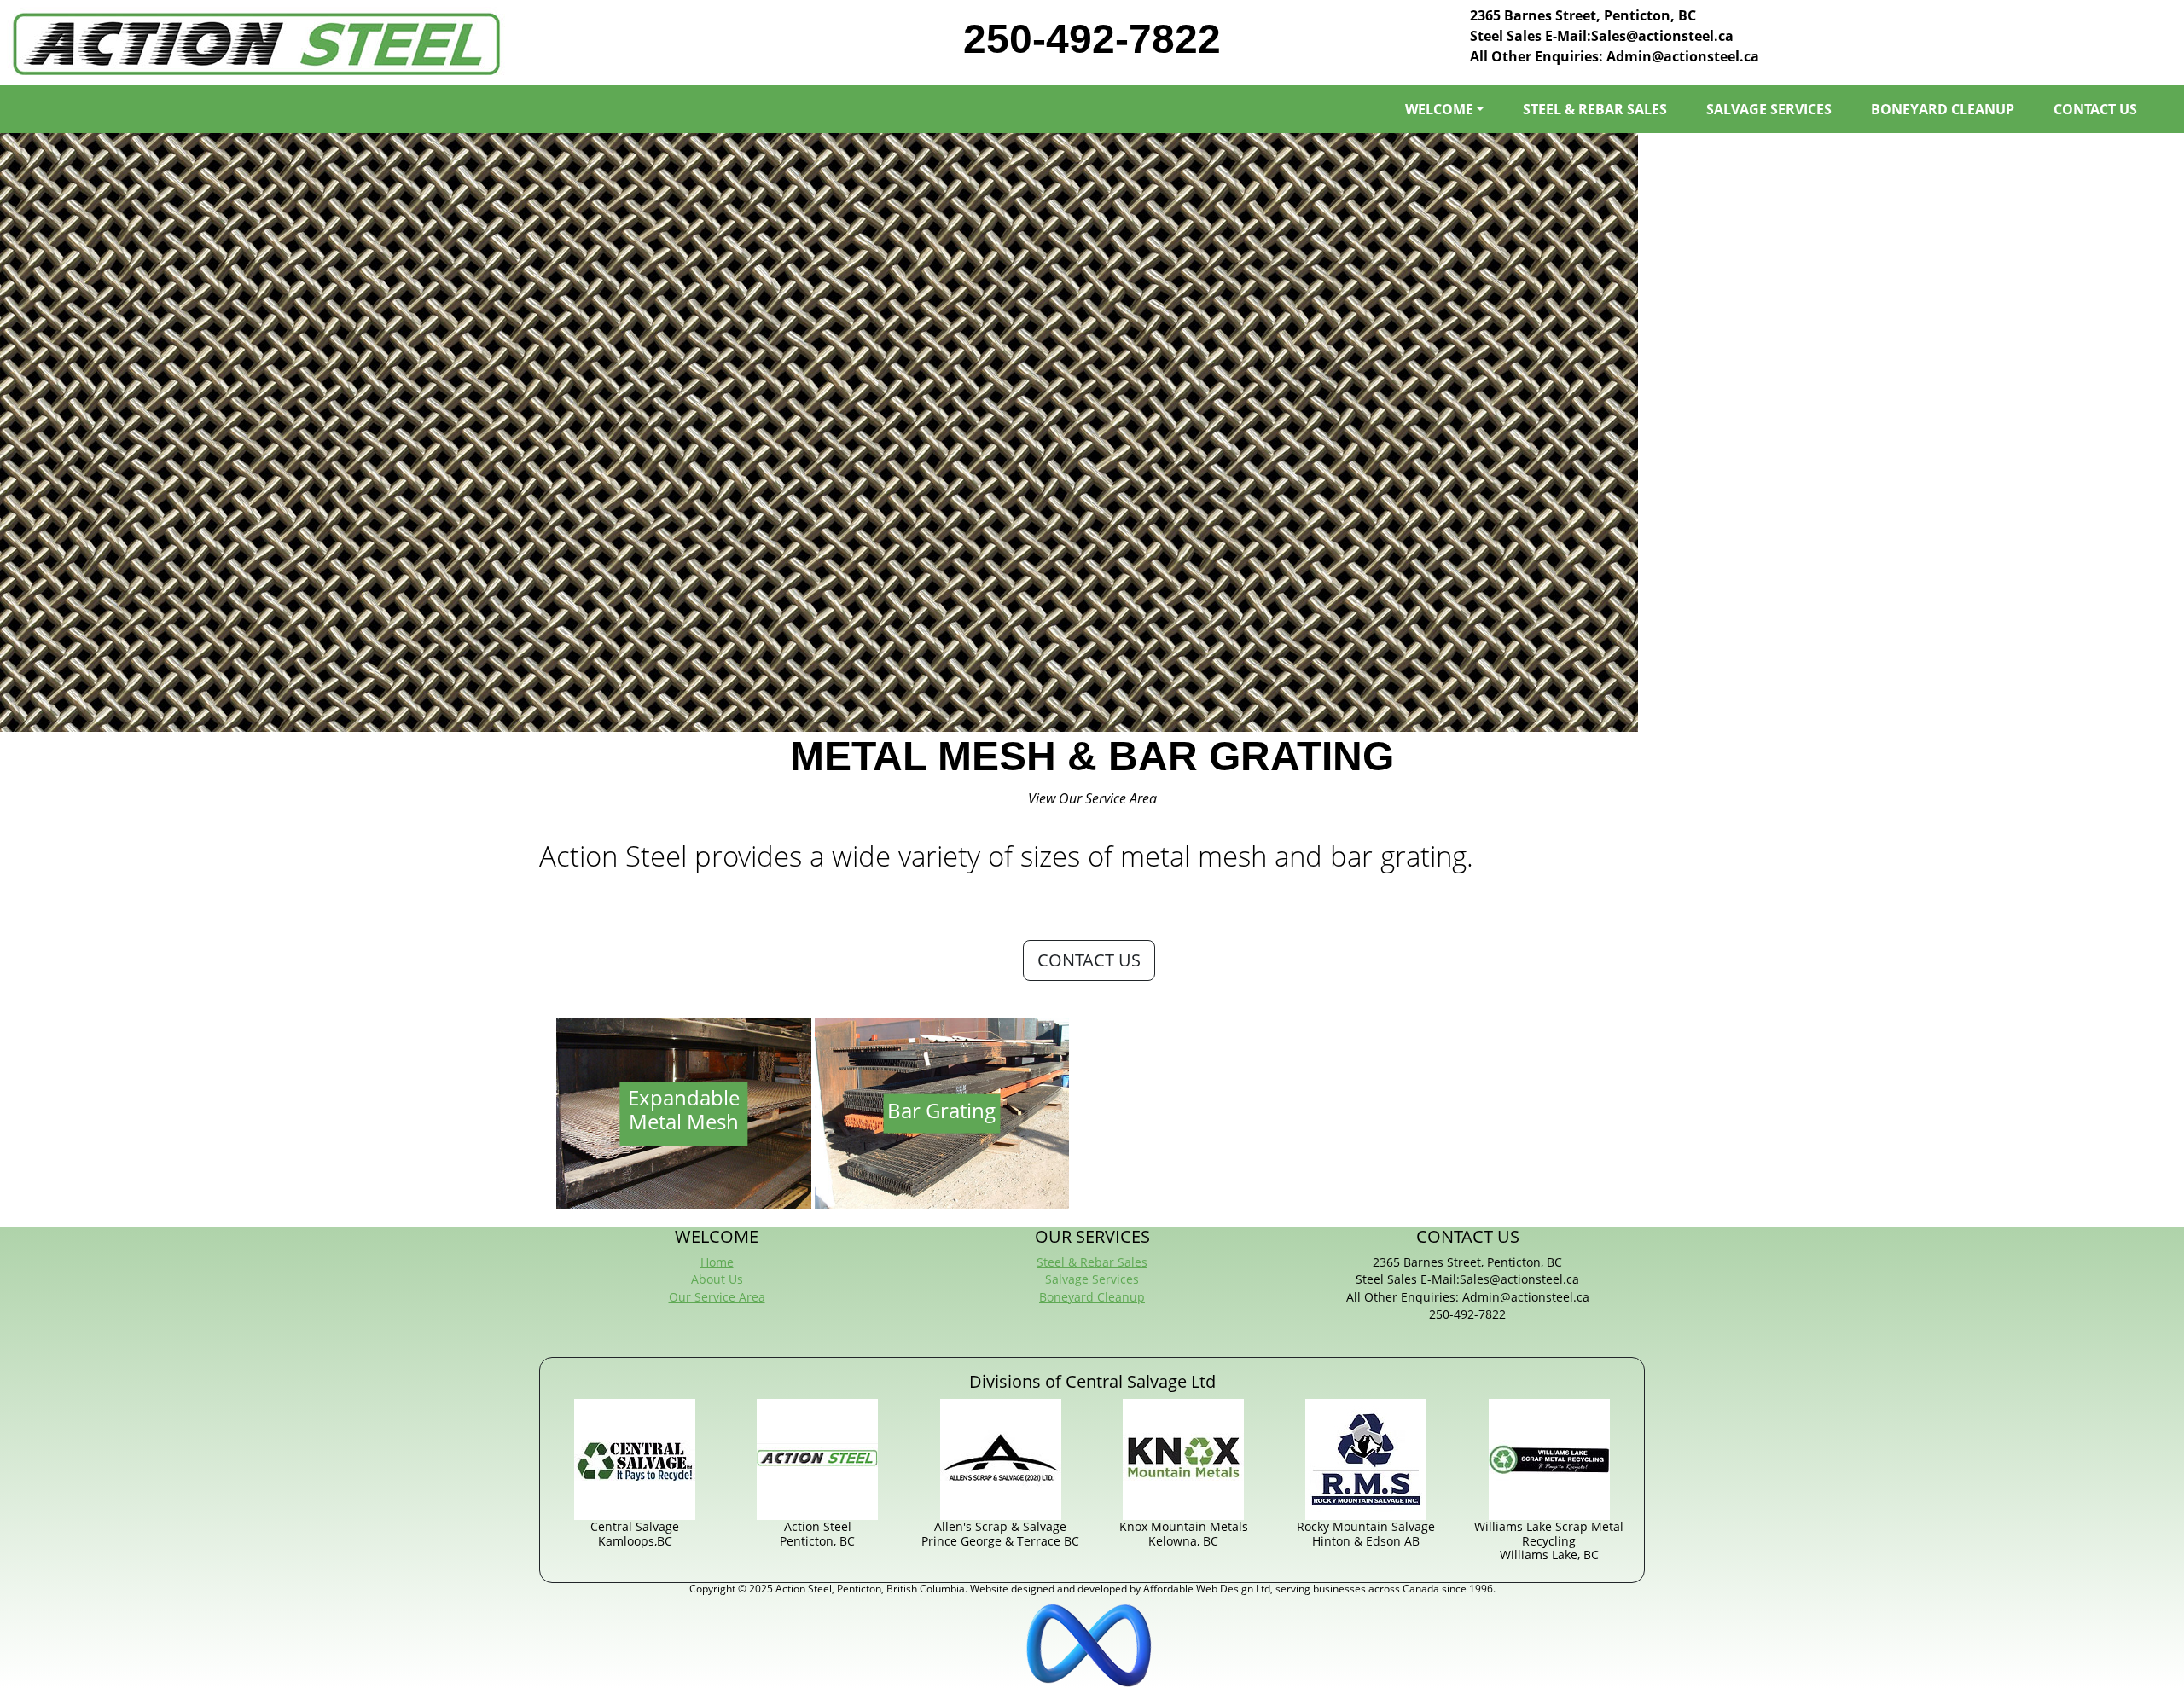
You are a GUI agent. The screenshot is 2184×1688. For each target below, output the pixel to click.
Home (717, 1262)
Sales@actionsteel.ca (1662, 36)
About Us (717, 1279)
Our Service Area (717, 1297)
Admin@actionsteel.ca (1683, 56)
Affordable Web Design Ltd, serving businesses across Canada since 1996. (1319, 1589)
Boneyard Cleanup (1092, 1297)
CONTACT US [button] (1089, 960)
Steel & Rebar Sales (1092, 1262)
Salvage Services (1092, 1279)
